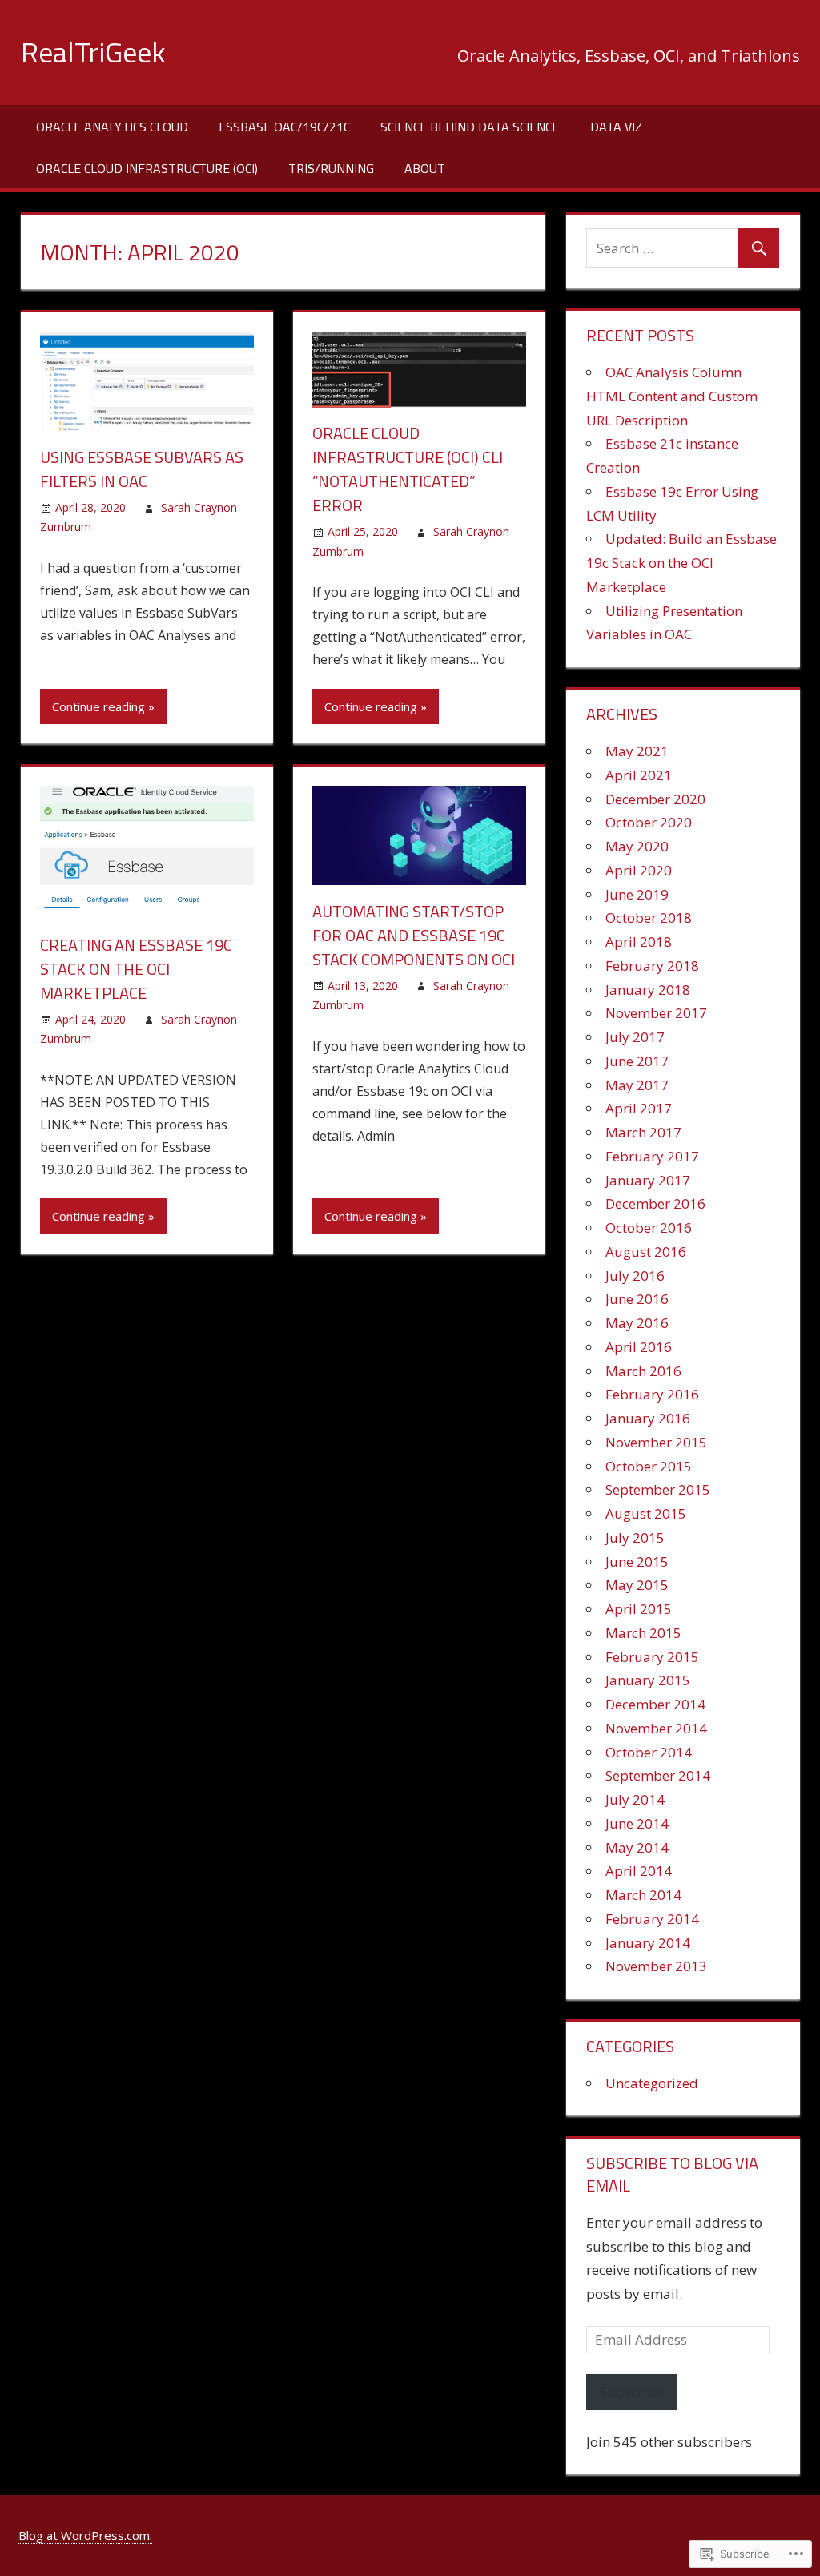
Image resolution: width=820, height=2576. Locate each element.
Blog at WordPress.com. (85, 2535)
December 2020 (655, 799)
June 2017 (637, 1061)
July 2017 (635, 1037)
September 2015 (658, 1489)
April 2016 (639, 1347)
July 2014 (635, 1799)
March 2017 (643, 1132)
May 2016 (637, 1323)
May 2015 (637, 1585)
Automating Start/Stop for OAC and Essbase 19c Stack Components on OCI (414, 935)
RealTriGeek (93, 52)
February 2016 (652, 1394)
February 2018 (652, 966)
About (425, 168)
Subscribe (631, 2391)
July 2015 (635, 1538)
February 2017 (652, 1156)
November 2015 (656, 1442)
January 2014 (648, 1943)
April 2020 (639, 870)
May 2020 (637, 846)
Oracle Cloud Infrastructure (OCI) (147, 168)
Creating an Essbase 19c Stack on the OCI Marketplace (136, 969)
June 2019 (637, 894)
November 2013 (656, 1966)
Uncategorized (652, 2083)
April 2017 (639, 1108)
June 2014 (637, 1823)
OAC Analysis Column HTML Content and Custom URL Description (672, 396)
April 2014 (639, 1871)
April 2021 (639, 775)
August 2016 (646, 1252)
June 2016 (637, 1299)
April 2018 (639, 942)
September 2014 (658, 1775)
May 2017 (637, 1085)
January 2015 (648, 1680)
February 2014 (652, 1919)
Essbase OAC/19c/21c (284, 127)
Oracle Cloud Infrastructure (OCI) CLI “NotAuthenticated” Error (408, 469)
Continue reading (98, 706)
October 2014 (649, 1752)
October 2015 (649, 1466)
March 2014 (643, 1895)
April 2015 (639, 1609)
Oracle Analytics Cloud (112, 127)
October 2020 (649, 822)
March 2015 (643, 1633)
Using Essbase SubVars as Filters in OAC (142, 469)
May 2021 (637, 751)
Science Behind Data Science (470, 127)
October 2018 (649, 918)
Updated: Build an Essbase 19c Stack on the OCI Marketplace (681, 563)
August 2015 (646, 1513)
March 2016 (643, 1371)
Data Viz (616, 127)
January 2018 (648, 990)
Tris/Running (331, 168)
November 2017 (656, 1013)
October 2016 (649, 1228)
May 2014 (637, 1847)
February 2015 (652, 1657)
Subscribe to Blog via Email (672, 2174)
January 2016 (648, 1418)
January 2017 (648, 1180)
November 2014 (656, 1728)
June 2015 (637, 1562)
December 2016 (655, 1203)
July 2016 (635, 1276)
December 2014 (655, 1704)
